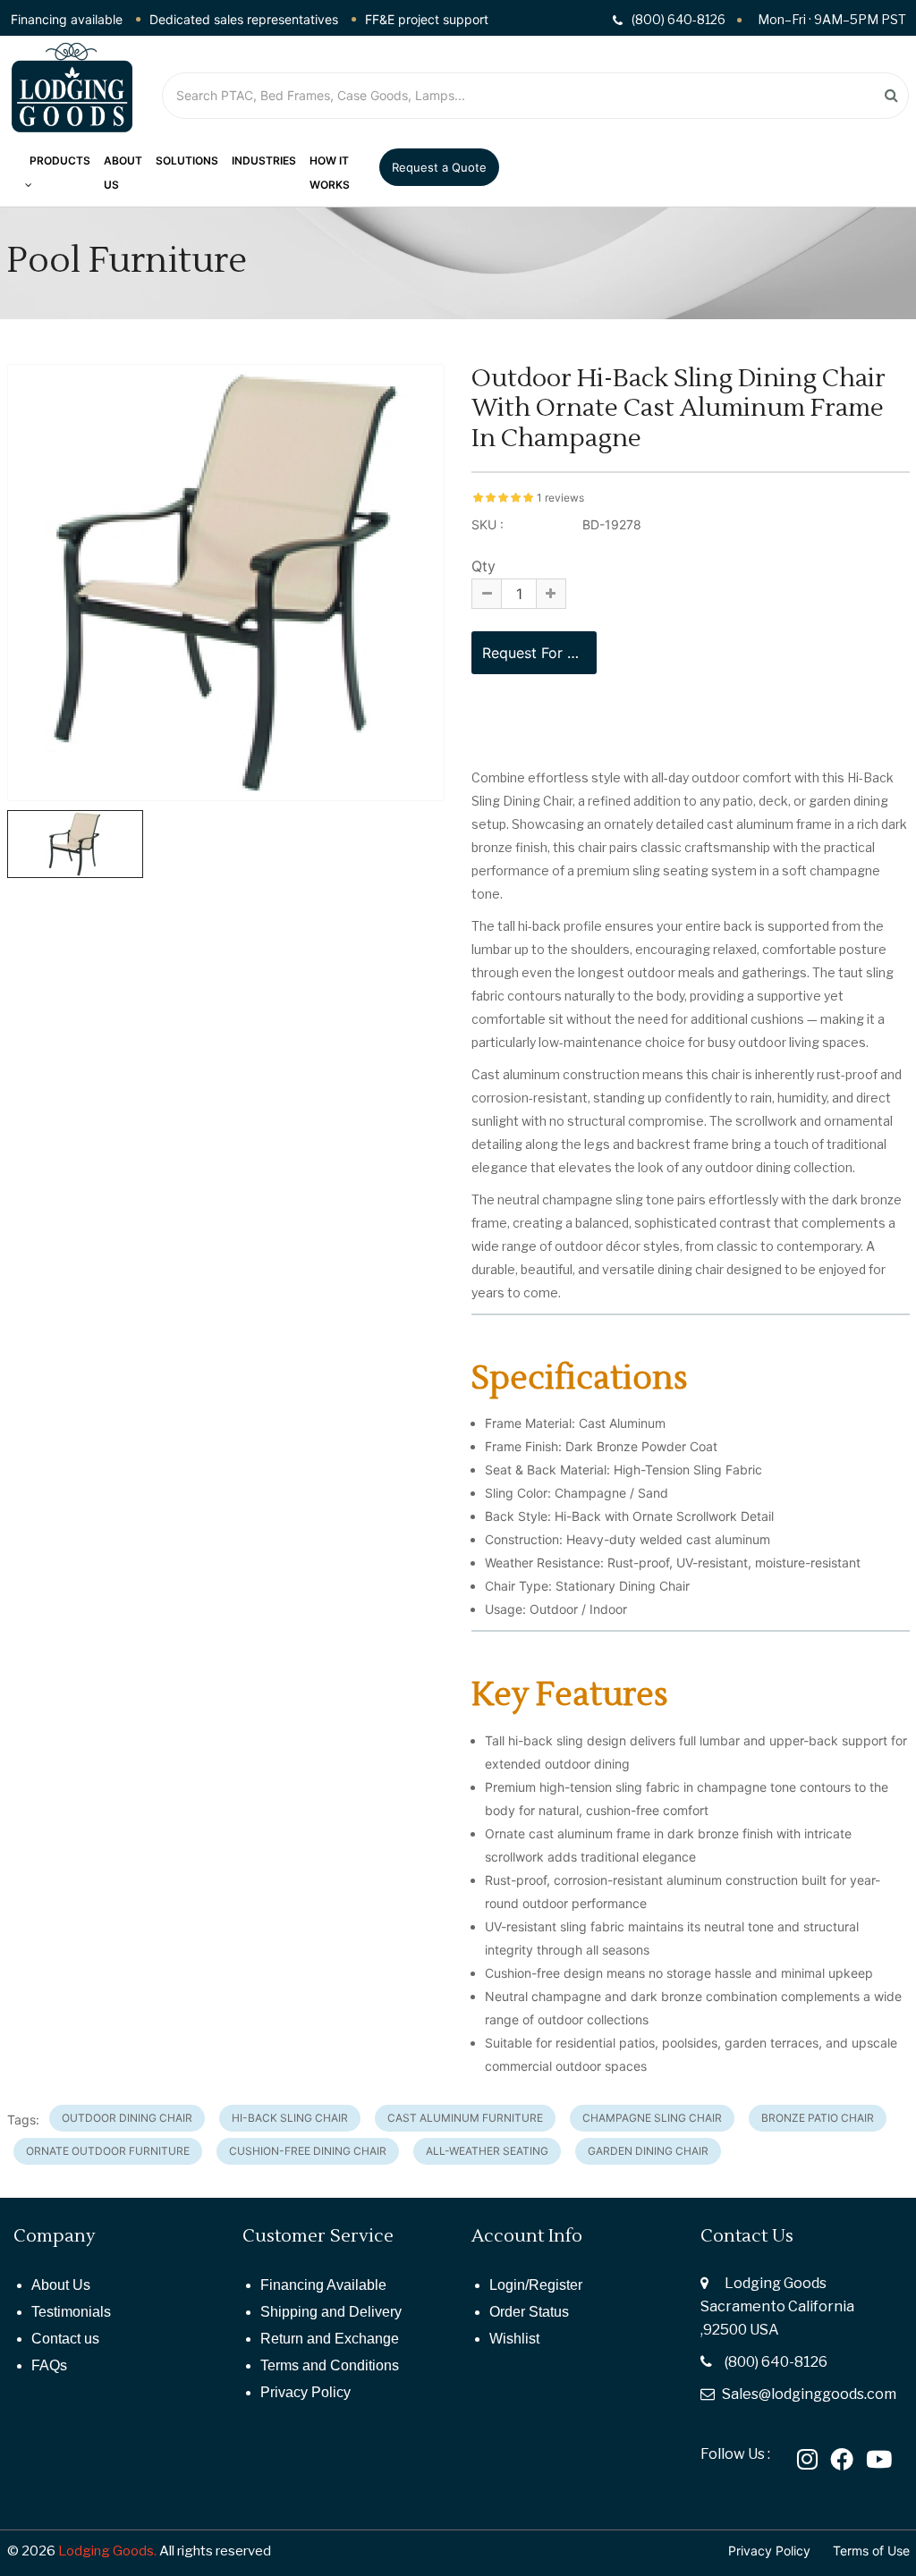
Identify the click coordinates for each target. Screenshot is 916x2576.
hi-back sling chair (290, 2118)
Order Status (529, 2312)
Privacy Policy (305, 2392)
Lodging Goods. (107, 2551)
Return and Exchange (330, 2339)
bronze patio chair (818, 2118)
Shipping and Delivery (331, 2312)
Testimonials (71, 2312)
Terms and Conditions (330, 2365)
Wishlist (514, 2339)
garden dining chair (648, 2151)
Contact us (65, 2339)
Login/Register (536, 2285)
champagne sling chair (652, 2118)
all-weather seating (487, 2151)
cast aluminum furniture (465, 2118)
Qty (483, 566)
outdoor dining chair (127, 2118)
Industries (264, 160)
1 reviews (560, 498)
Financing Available (323, 2285)
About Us (61, 2285)
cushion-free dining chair (308, 2151)
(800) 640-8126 (776, 2362)
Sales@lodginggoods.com (809, 2394)
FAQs (49, 2365)
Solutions (187, 160)
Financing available (67, 19)
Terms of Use (871, 2551)
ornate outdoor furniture (108, 2151)
